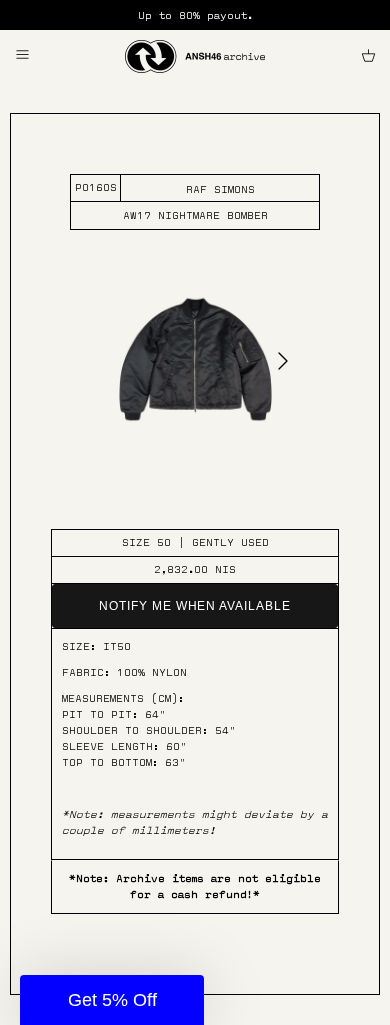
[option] (195, 374)
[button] (112, 1000)
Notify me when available (195, 606)
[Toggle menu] (22, 55)
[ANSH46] (195, 56)
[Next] (283, 360)
